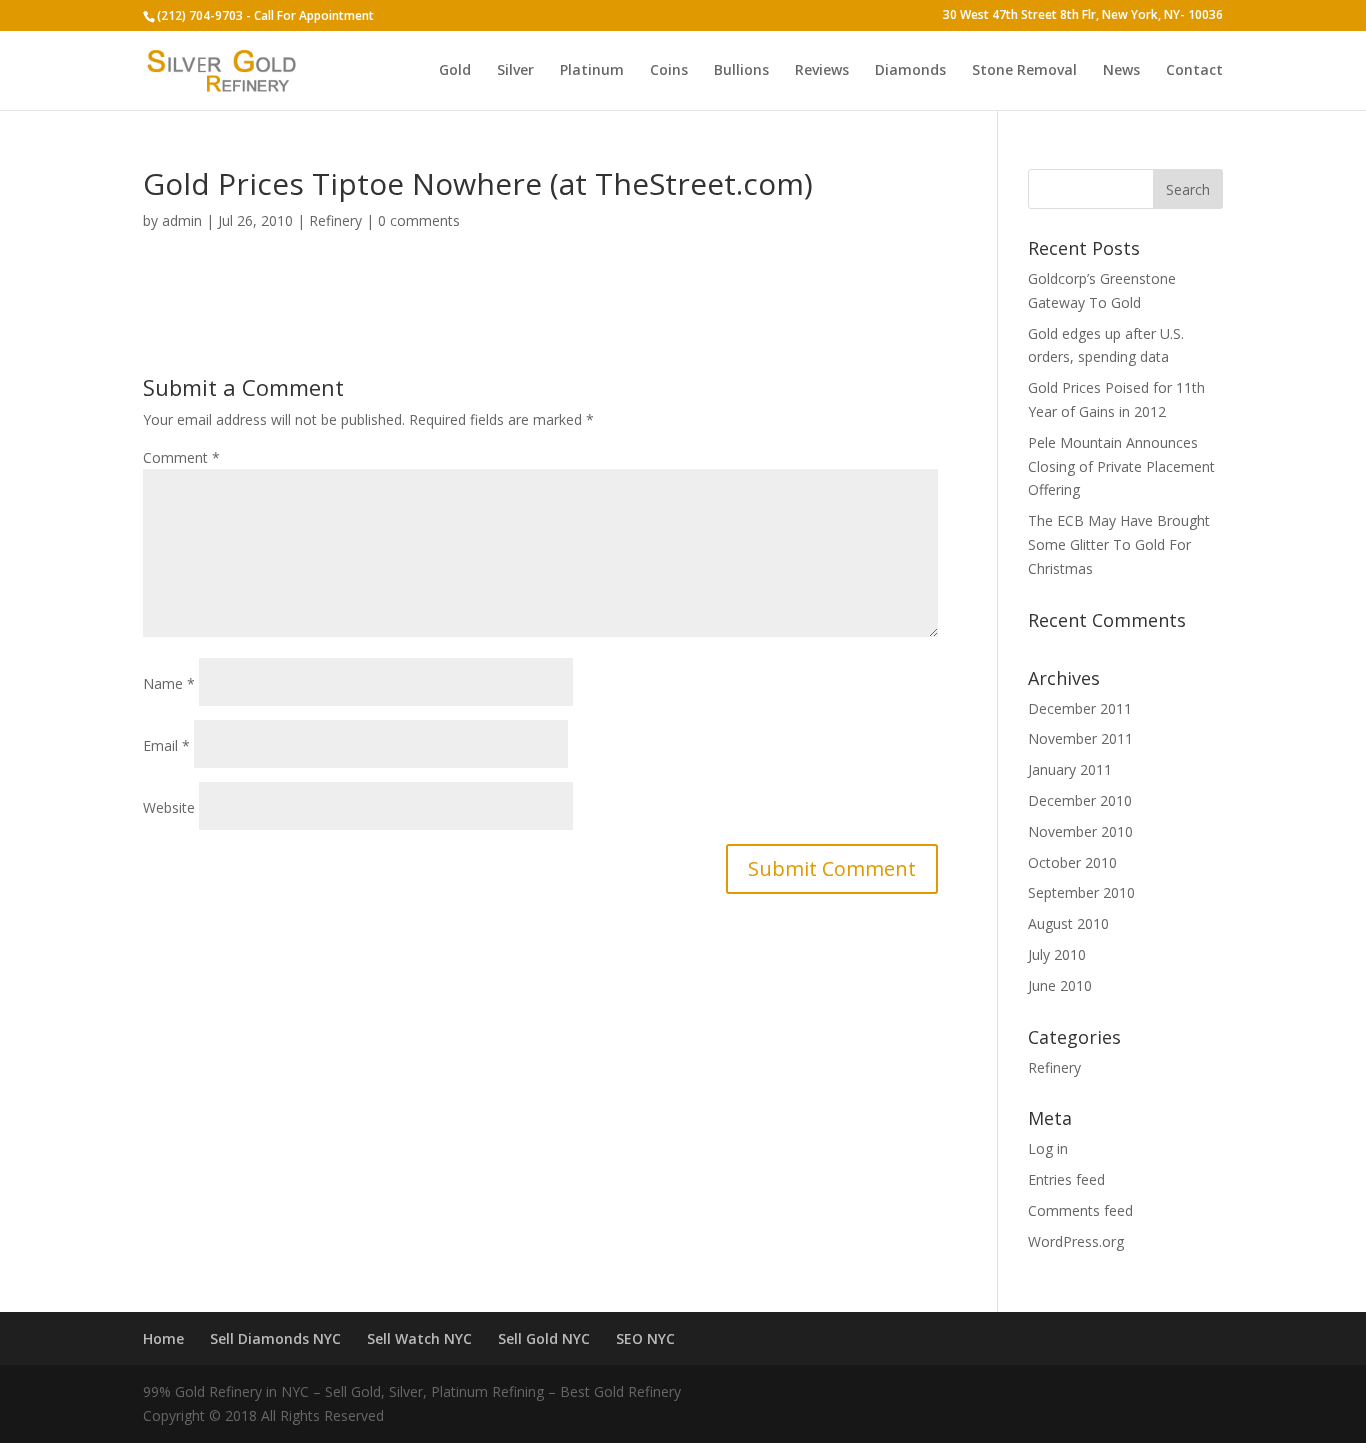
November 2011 (1080, 738)
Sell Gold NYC (544, 1338)
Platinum (592, 71)
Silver (515, 71)
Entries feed (1066, 1179)
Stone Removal (1024, 71)
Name (169, 683)
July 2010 (1057, 954)
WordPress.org (1076, 1241)
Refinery (335, 220)
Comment (181, 457)
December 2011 (1080, 708)
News (1121, 71)
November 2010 (1080, 831)
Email (166, 745)
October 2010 (1072, 862)
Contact (1194, 71)
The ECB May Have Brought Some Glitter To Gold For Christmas (1119, 544)
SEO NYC (645, 1338)
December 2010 (1080, 800)
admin (182, 220)
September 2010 (1081, 892)
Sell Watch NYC (419, 1338)
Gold (455, 71)
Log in (1048, 1148)
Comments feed (1080, 1210)
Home (163, 1338)
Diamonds (910, 71)
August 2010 (1068, 923)
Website (169, 807)
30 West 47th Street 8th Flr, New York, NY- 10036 (1083, 16)
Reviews (822, 71)
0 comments (419, 220)
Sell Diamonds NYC (275, 1338)
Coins (669, 71)
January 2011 (1070, 769)
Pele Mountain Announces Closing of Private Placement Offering (1121, 466)
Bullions (741, 71)
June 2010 (1060, 985)
